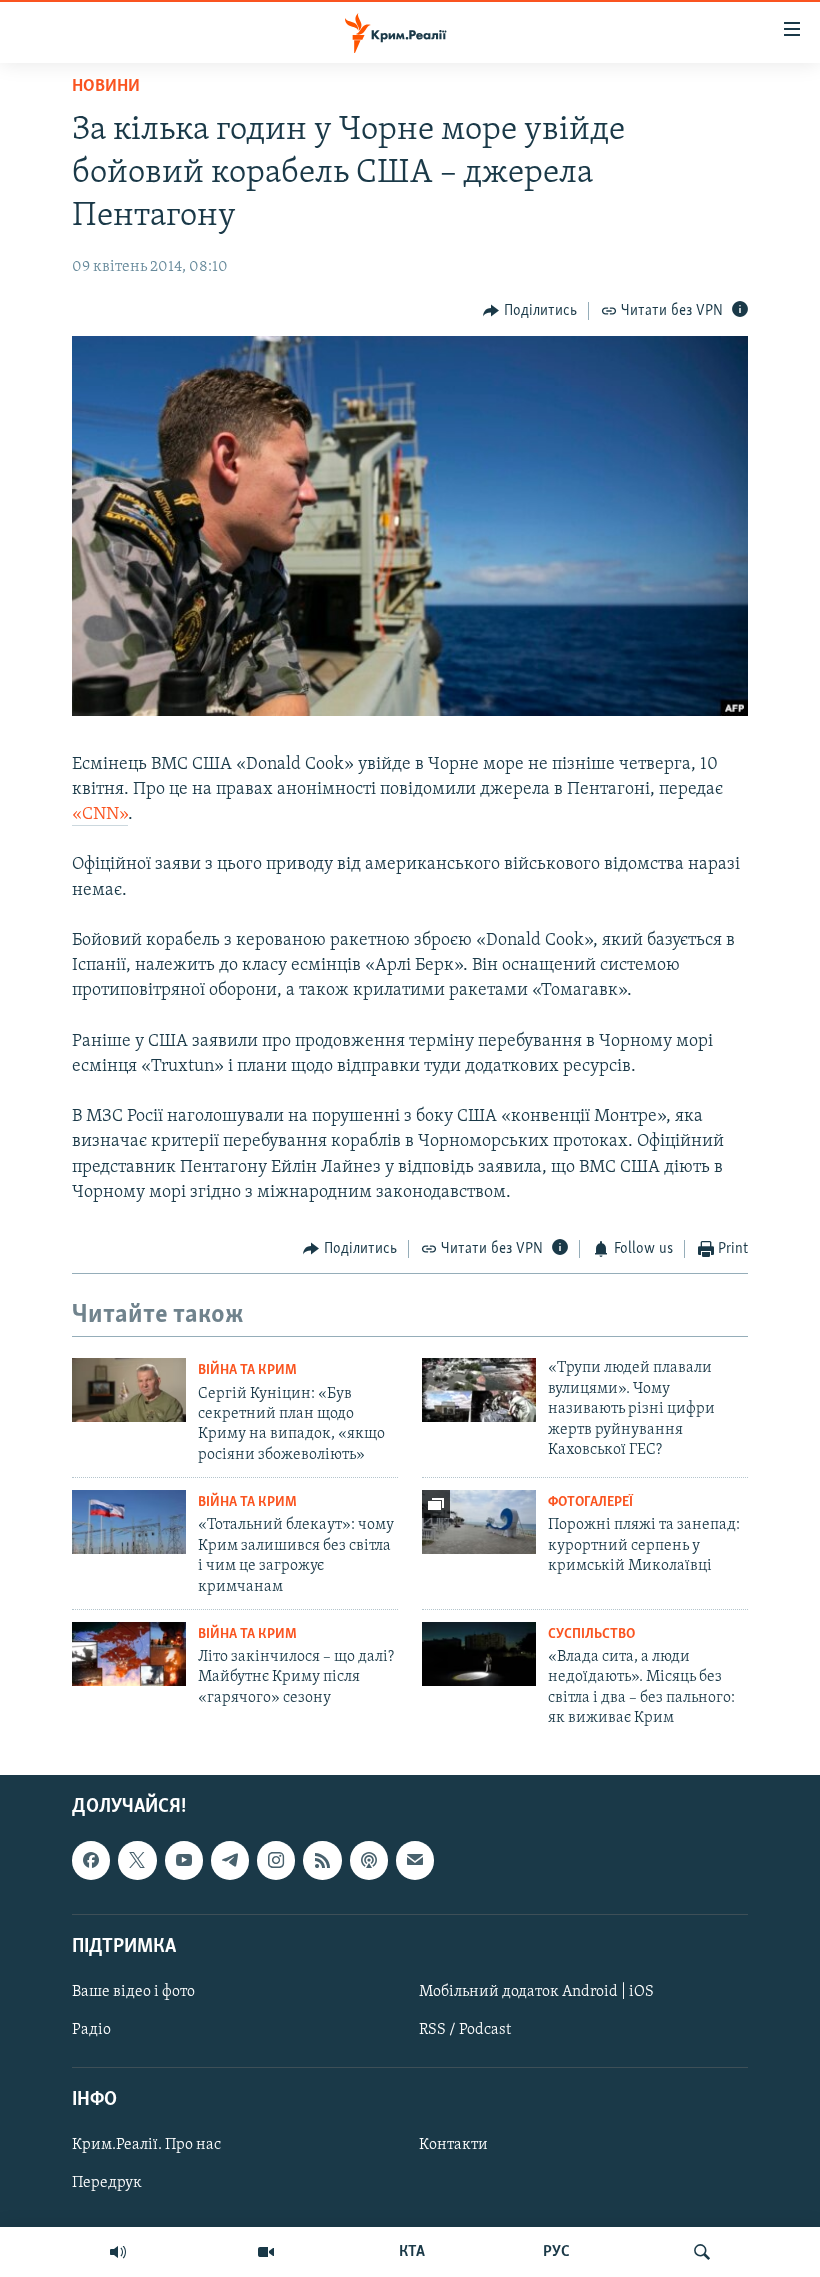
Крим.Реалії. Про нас (146, 2145)
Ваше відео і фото (133, 1992)
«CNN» (100, 815)
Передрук (107, 2183)
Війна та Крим (247, 1370)
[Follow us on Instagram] (276, 1860)
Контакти (453, 2145)
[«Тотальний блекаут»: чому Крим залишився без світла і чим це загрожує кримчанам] (129, 1522)
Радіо (91, 2030)
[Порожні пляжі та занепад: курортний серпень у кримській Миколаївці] (479, 1522)
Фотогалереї (590, 1502)
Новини (106, 87)
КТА (412, 2252)
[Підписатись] (415, 1860)
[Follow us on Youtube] (184, 1860)
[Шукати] (702, 2252)
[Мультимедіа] (266, 2252)
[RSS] (322, 1860)
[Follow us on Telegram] (230, 1860)
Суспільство (591, 1634)
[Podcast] (369, 1860)
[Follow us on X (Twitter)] (137, 1860)
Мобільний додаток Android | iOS (536, 1992)
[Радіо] (118, 2252)
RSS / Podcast (465, 2030)
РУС (556, 2252)
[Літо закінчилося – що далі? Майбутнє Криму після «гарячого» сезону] (129, 1654)
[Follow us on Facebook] (91, 1860)
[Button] (530, 311)
